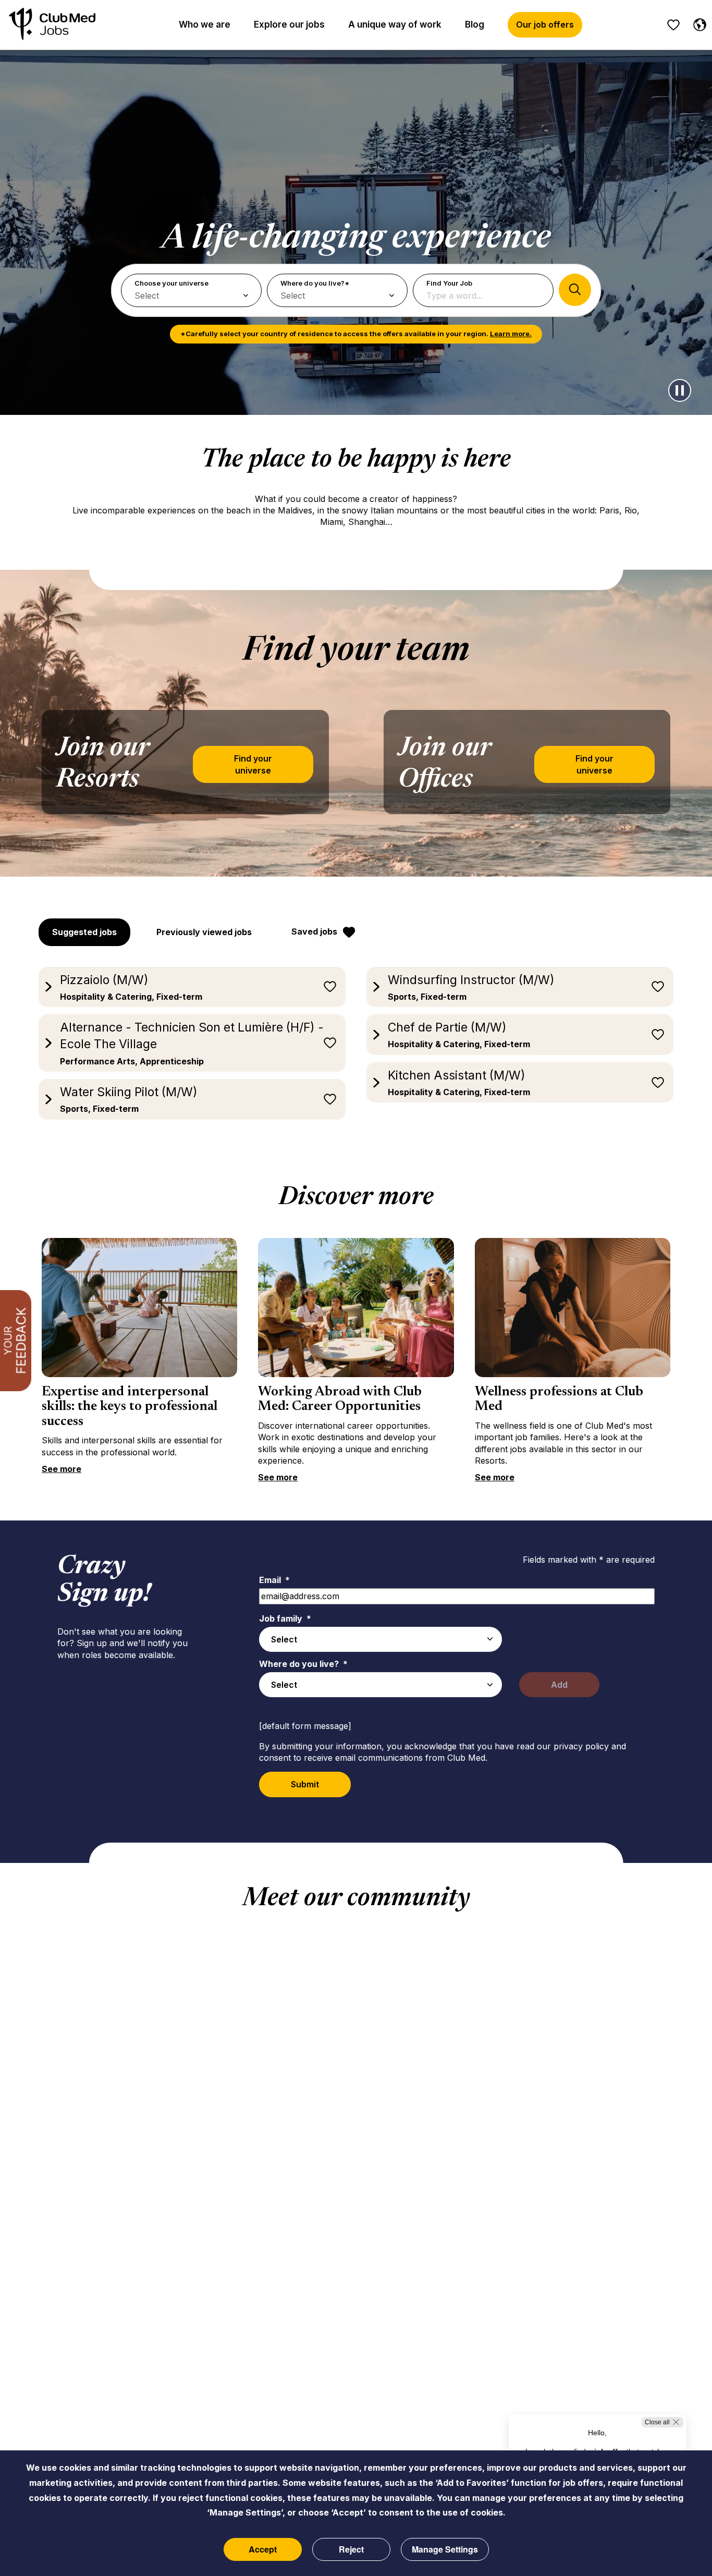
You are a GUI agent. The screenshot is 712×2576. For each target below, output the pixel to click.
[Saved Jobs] (673, 25)
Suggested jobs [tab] (84, 932)
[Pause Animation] (680, 390)
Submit (305, 1784)
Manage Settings (445, 2549)
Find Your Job (449, 283)
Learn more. (511, 334)
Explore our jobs (289, 24)
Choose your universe (171, 283)
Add (559, 1685)
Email (274, 1580)
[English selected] (697, 23)
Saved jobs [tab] (314, 931)
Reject (351, 2549)
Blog (475, 24)
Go (575, 290)
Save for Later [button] (330, 987)
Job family (285, 1618)
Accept (263, 2549)
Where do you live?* (315, 283)
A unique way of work (395, 24)
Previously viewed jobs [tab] (204, 932)
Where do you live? (303, 1664)
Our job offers (545, 24)
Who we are (205, 24)
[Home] (52, 25)
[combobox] (380, 1639)
